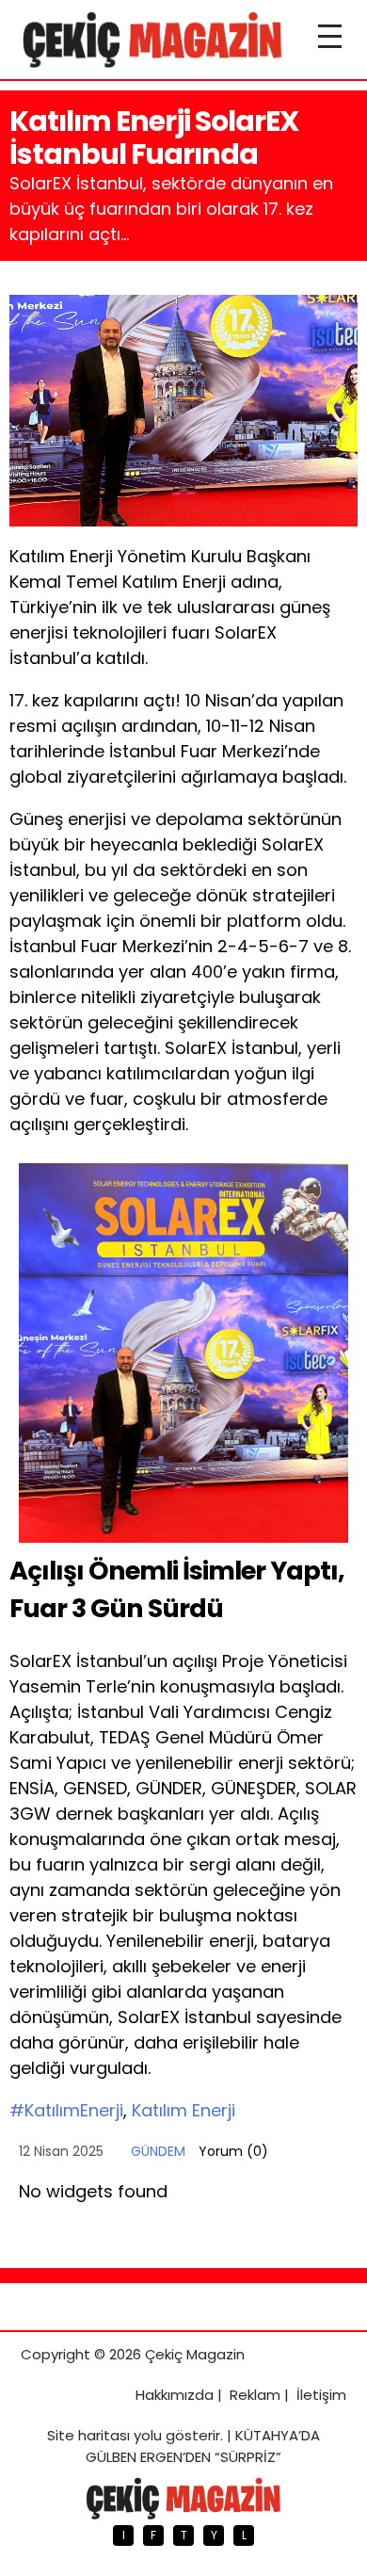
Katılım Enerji (183, 2110)
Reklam (255, 2395)
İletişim (321, 2395)
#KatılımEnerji (66, 2110)
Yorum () (233, 2151)
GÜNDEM (158, 2151)
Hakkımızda (175, 2395)
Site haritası (88, 2435)
